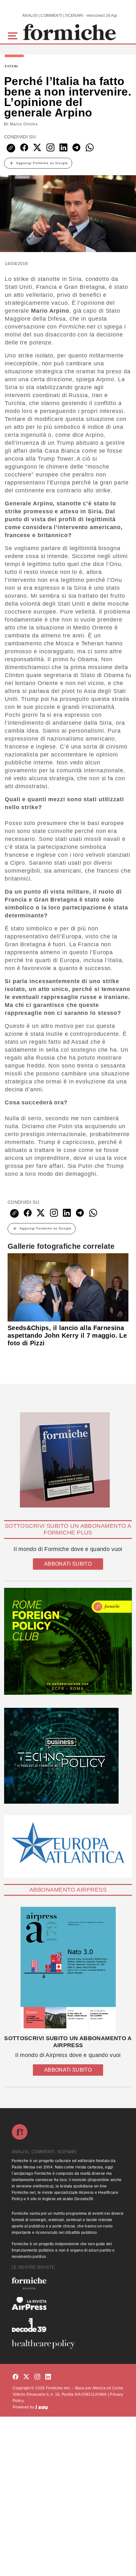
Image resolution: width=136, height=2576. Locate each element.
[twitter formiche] (26, 2377)
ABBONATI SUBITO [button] (68, 1564)
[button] (14, 35)
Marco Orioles (24, 124)
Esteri (11, 66)
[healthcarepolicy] (68, 2344)
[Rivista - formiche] (68, 2283)
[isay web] (42, 2407)
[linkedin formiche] (48, 2377)
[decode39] (68, 2325)
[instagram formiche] (37, 2377)
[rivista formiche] (68, 1970)
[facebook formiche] (15, 2377)
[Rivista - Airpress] (68, 2303)
